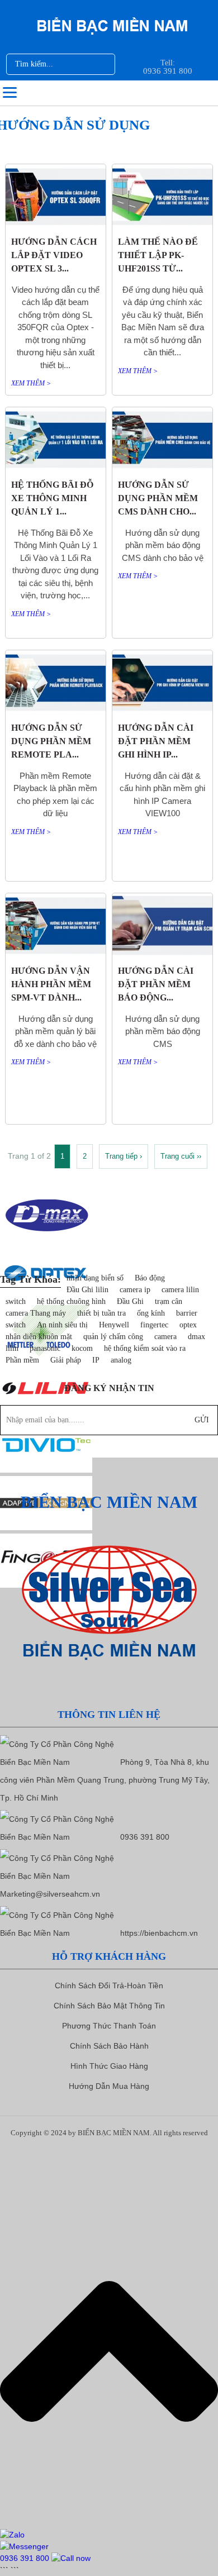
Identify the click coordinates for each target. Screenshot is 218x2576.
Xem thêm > (31, 383)
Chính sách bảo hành (109, 2046)
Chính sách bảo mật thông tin (109, 2006)
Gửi (202, 1420)
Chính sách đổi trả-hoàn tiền (109, 1985)
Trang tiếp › (124, 1156)
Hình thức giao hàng (109, 2066)
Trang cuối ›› (181, 1156)
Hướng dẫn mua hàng (109, 2086)
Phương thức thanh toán (109, 2026)
